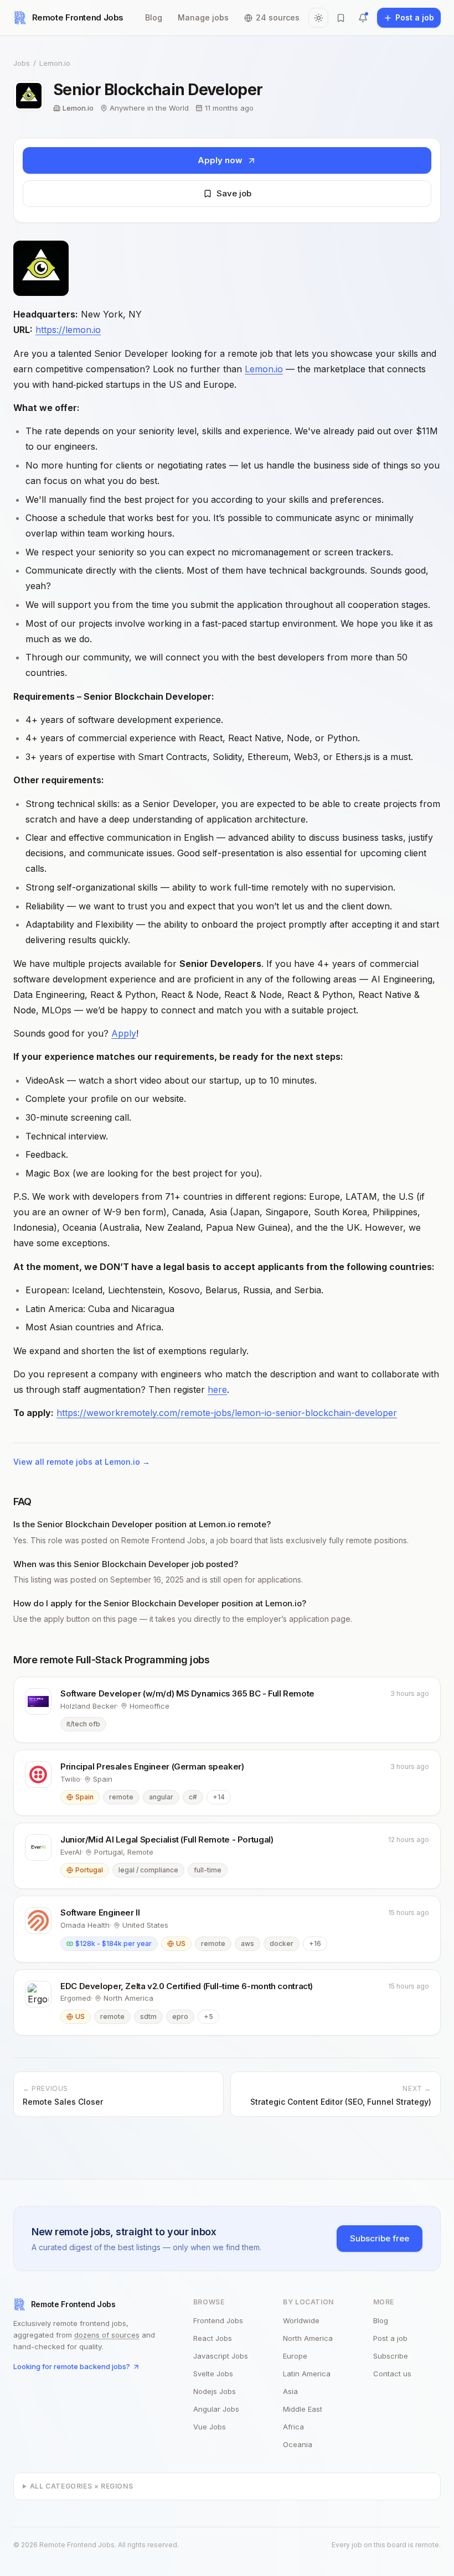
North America (308, 2338)
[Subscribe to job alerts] (363, 18)
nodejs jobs (215, 2391)
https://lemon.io (68, 330)
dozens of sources (107, 2335)
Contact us (392, 2374)
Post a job (390, 2338)
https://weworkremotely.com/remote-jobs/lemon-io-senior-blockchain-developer (227, 1413)
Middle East (303, 2409)
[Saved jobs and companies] (341, 18)
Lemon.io (55, 63)
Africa (293, 2427)
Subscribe (391, 2356)
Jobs (22, 63)
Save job (234, 193)
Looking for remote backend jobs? (72, 2366)
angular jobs (216, 2409)
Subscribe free (380, 2238)
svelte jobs (213, 2374)
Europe (295, 2356)
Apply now (220, 160)
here (217, 1390)
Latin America (307, 2374)
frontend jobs (218, 2320)
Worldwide (301, 2320)
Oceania (298, 2444)
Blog (154, 17)
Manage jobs (203, 17)
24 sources (278, 17)
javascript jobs (221, 2356)
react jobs (213, 2338)
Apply (124, 1033)
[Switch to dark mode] (318, 18)
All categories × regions (81, 2486)
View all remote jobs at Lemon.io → (82, 1462)
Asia (290, 2391)
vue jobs (210, 2427)
